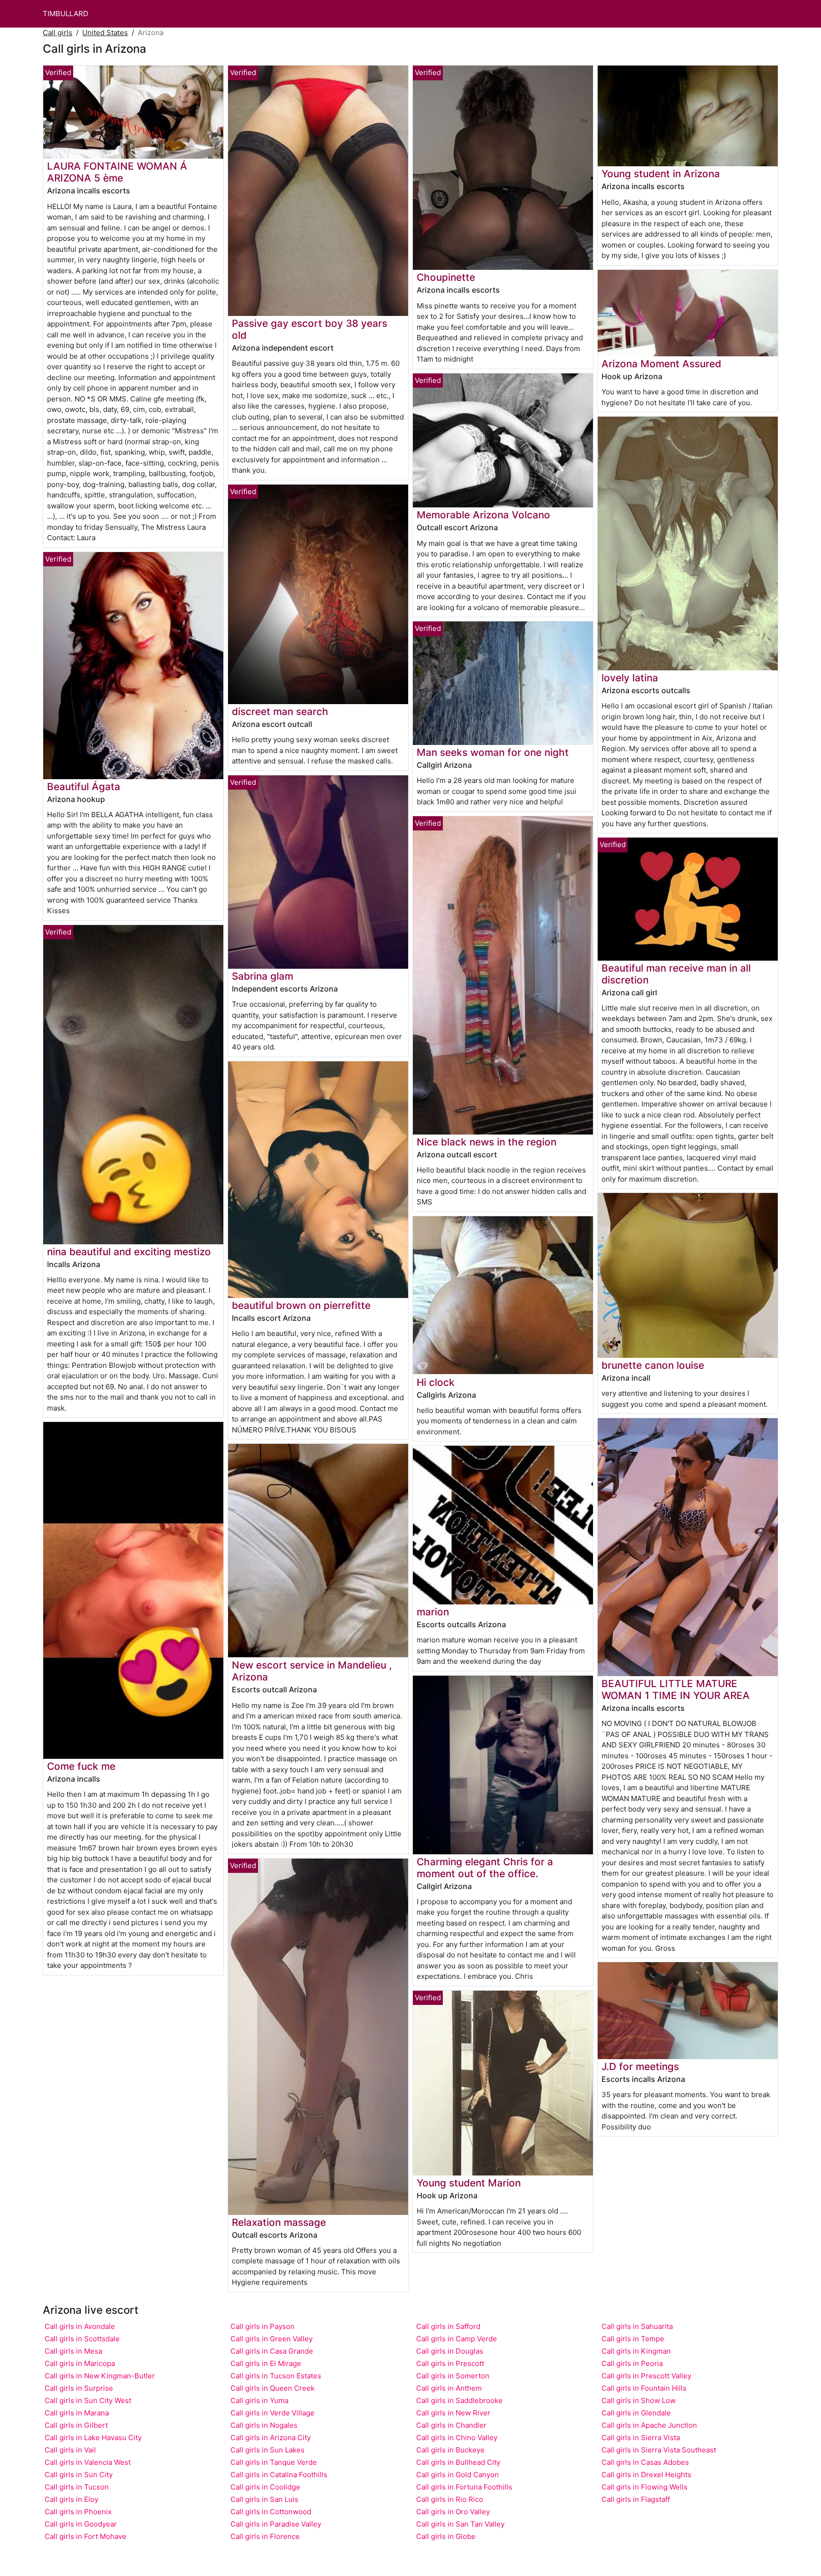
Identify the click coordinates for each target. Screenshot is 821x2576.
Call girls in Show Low (639, 2400)
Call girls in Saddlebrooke (459, 2400)
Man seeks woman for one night (493, 752)
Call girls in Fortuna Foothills (464, 2487)
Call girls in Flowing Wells (644, 2487)
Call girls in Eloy (72, 2499)
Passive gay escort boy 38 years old (310, 329)
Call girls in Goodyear (81, 2524)
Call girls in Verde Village (272, 2413)
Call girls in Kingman (636, 2351)
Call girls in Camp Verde (457, 2339)
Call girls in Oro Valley (453, 2512)
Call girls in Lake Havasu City (93, 2438)
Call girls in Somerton (453, 2376)
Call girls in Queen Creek (272, 2388)
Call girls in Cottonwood (271, 2512)
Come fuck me (81, 1766)
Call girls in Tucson (77, 2487)
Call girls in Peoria (632, 2363)
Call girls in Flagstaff (636, 2499)
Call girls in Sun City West (88, 2400)
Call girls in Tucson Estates (276, 2376)
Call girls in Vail (70, 2450)
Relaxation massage (279, 2222)
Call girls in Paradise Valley (276, 2524)
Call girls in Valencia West (88, 2462)
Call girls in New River (453, 2413)
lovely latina (630, 678)
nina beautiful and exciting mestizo (129, 1252)
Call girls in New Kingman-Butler (100, 2376)
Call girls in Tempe (633, 2339)
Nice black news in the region (487, 1142)
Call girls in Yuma (259, 2400)
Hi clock (436, 1382)
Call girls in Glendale (636, 2413)
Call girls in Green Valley (272, 2339)
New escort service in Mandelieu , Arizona (312, 1671)
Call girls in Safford (448, 2326)
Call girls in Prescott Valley (646, 2376)
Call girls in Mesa (73, 2351)
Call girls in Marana (77, 2413)
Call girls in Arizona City (271, 2438)
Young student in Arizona (661, 174)
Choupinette (446, 277)
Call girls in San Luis (264, 2499)
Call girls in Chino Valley (457, 2438)
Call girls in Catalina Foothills (279, 2475)
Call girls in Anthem (449, 2388)
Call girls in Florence (265, 2536)
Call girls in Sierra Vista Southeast (659, 2450)
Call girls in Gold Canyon (458, 2475)
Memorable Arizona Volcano (483, 515)
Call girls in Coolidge (265, 2487)
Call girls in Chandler (451, 2425)
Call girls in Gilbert (76, 2425)
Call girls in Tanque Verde (274, 2462)
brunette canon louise (653, 1365)
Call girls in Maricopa (80, 2363)
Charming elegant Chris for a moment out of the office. (485, 1868)
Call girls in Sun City (79, 2475)
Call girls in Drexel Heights (646, 2475)
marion (433, 1612)
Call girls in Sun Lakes (267, 2450)
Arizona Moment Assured (661, 364)
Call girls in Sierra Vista (641, 2438)
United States (105, 33)
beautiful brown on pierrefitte (301, 1305)
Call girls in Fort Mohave (86, 2536)
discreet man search (280, 711)
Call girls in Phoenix (78, 2512)
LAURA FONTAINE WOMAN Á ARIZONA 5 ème (117, 172)
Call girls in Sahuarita (637, 2326)
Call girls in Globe (446, 2536)
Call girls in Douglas (450, 2351)
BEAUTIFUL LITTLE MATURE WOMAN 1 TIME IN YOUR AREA (676, 1689)
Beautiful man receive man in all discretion (676, 974)
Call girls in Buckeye (450, 2450)
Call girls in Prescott (450, 2363)
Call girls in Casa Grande (272, 2351)
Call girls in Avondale (80, 2326)
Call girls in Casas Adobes (645, 2462)
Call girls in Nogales (264, 2425)
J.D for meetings (640, 2066)
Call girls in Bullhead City (458, 2462)
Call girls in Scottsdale (82, 2339)
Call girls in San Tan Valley (460, 2524)
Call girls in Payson (263, 2326)
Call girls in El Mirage (266, 2363)
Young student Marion (469, 2183)
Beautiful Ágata (84, 787)
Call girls (57, 33)
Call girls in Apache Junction (649, 2425)
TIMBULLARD (66, 14)
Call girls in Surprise (79, 2388)
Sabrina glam (263, 976)
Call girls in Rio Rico (450, 2499)
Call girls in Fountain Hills (644, 2388)
